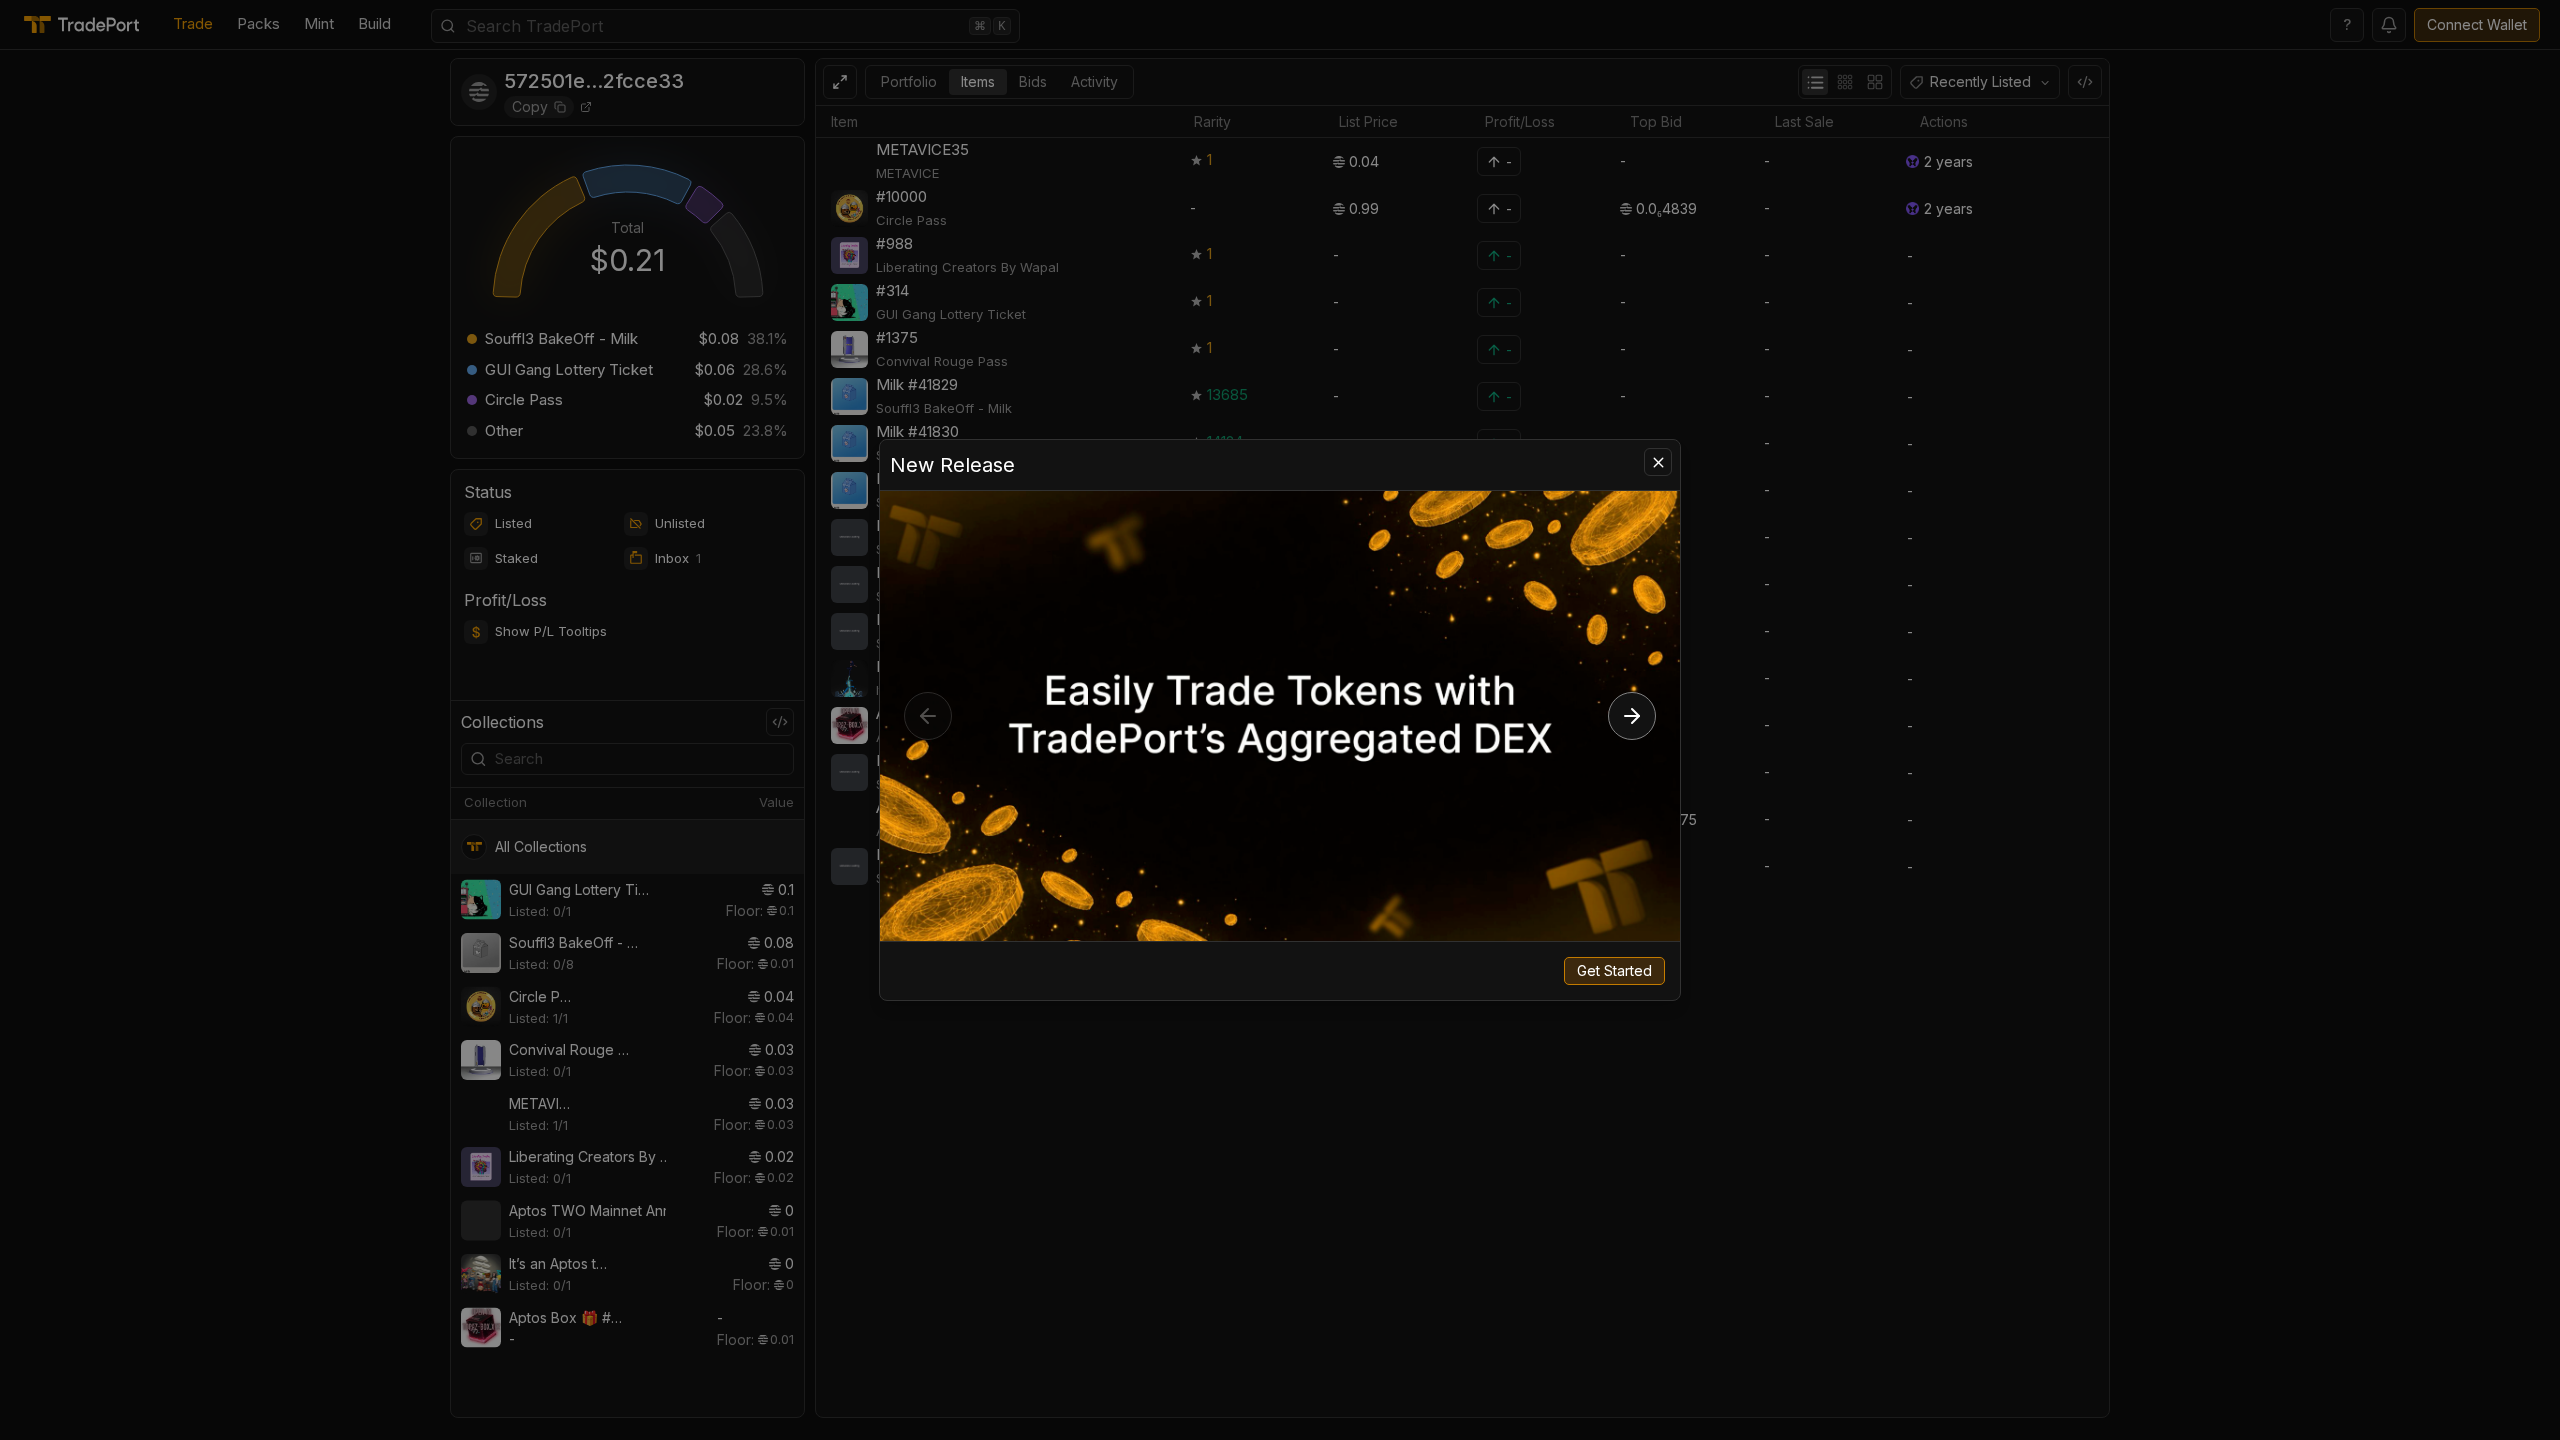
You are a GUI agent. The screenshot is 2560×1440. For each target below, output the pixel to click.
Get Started (1614, 970)
